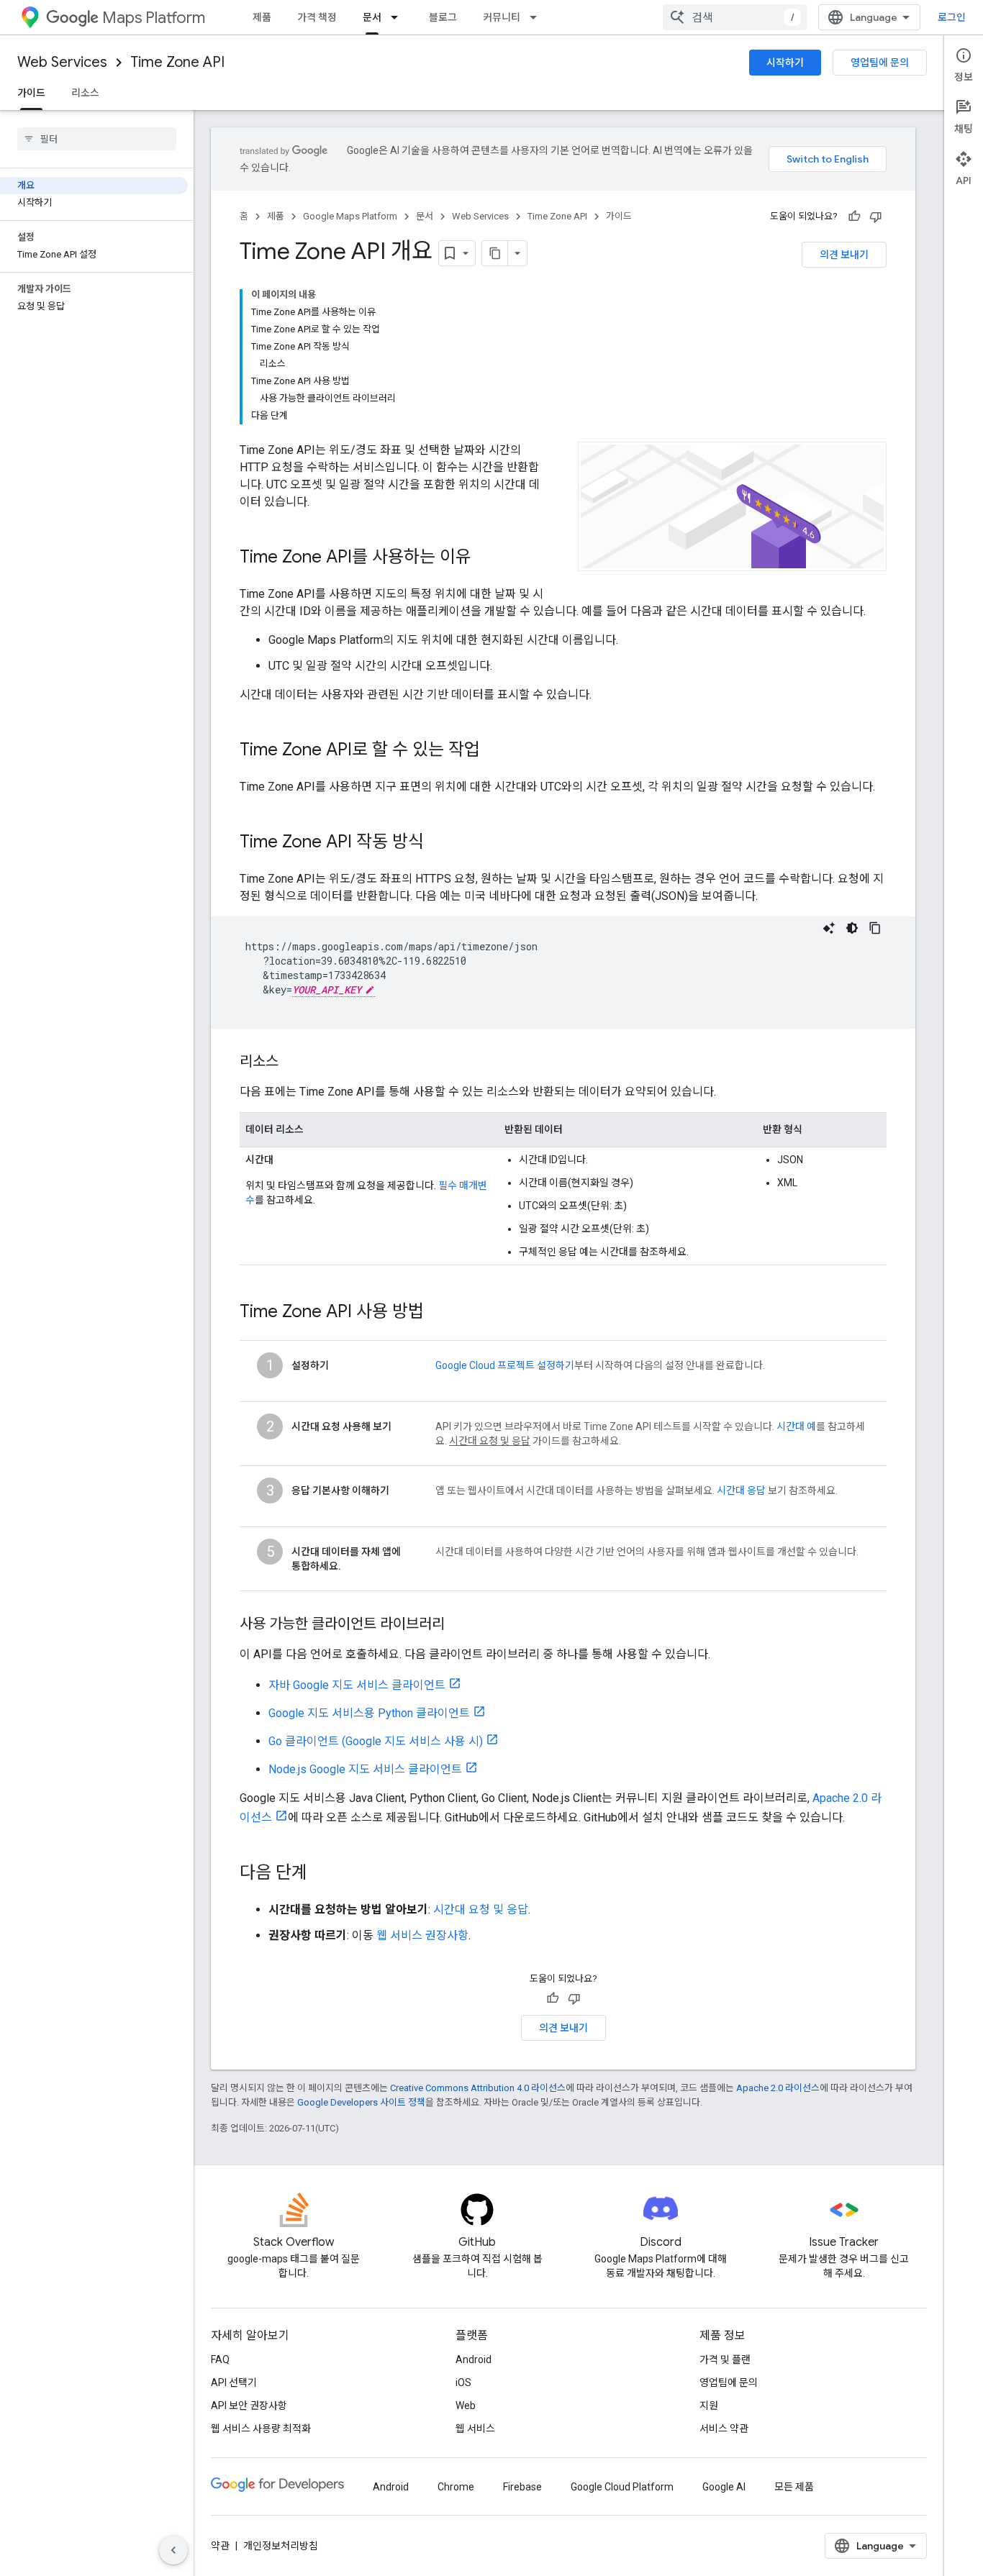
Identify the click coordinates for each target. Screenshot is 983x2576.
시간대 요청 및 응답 (481, 1910)
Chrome (456, 2487)
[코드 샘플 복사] (875, 928)
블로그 (443, 17)
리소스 (85, 93)
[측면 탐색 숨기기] (173, 2550)
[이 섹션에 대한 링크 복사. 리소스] (293, 1062)
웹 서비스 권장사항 (422, 1935)
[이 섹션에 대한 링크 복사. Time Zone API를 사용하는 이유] (486, 558)
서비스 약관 (724, 2429)
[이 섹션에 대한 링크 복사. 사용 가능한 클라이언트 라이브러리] (459, 1625)
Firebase (522, 2487)
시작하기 (785, 63)
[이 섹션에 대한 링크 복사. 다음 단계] (322, 1874)
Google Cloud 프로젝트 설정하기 (505, 1365)
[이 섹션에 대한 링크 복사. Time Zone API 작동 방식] (438, 843)
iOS (463, 2382)
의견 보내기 (844, 255)
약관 (220, 2546)
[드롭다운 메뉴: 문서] (399, 17)
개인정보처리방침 (281, 2546)
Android (474, 2359)
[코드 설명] (829, 928)
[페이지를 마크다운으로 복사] (495, 253)
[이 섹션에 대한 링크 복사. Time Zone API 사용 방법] (443, 1313)
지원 (709, 2406)
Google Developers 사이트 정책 (361, 2102)
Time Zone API (177, 62)
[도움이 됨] (854, 217)
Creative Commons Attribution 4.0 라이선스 (478, 2088)
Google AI (724, 2487)
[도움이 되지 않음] (876, 217)
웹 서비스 (475, 2429)
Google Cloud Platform (622, 2487)
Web (466, 2406)
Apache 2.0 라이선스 (778, 2088)
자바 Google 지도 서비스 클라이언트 (357, 1685)
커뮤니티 (502, 17)
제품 (262, 17)
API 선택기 (234, 2382)
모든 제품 (794, 2487)
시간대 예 (796, 1426)
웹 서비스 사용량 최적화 (261, 2429)
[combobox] (735, 17)
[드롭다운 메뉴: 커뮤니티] (538, 17)
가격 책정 (317, 17)
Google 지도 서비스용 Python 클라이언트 (369, 1713)
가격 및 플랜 (725, 2359)
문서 (372, 17)
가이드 (31, 93)
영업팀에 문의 (880, 63)
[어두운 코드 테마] (852, 928)
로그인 (952, 17)
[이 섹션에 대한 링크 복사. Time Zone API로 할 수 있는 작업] (494, 751)
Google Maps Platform (350, 216)
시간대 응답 (741, 1490)
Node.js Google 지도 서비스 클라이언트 (365, 1769)
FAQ (220, 2359)
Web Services (62, 62)
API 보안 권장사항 (249, 2406)
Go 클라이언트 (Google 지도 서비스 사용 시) (376, 1741)
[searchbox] (97, 139)
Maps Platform (154, 18)
